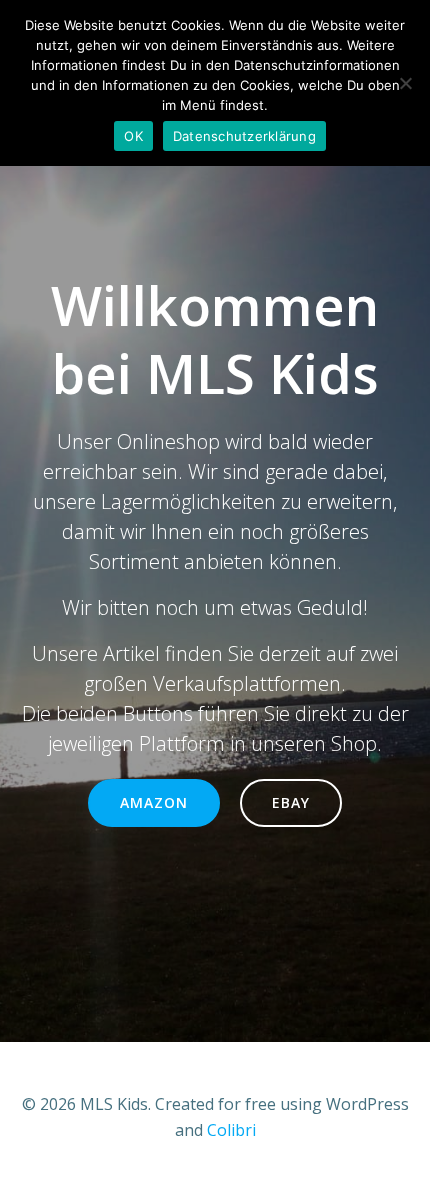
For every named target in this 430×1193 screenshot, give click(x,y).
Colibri (231, 1130)
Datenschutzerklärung (244, 136)
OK (133, 136)
